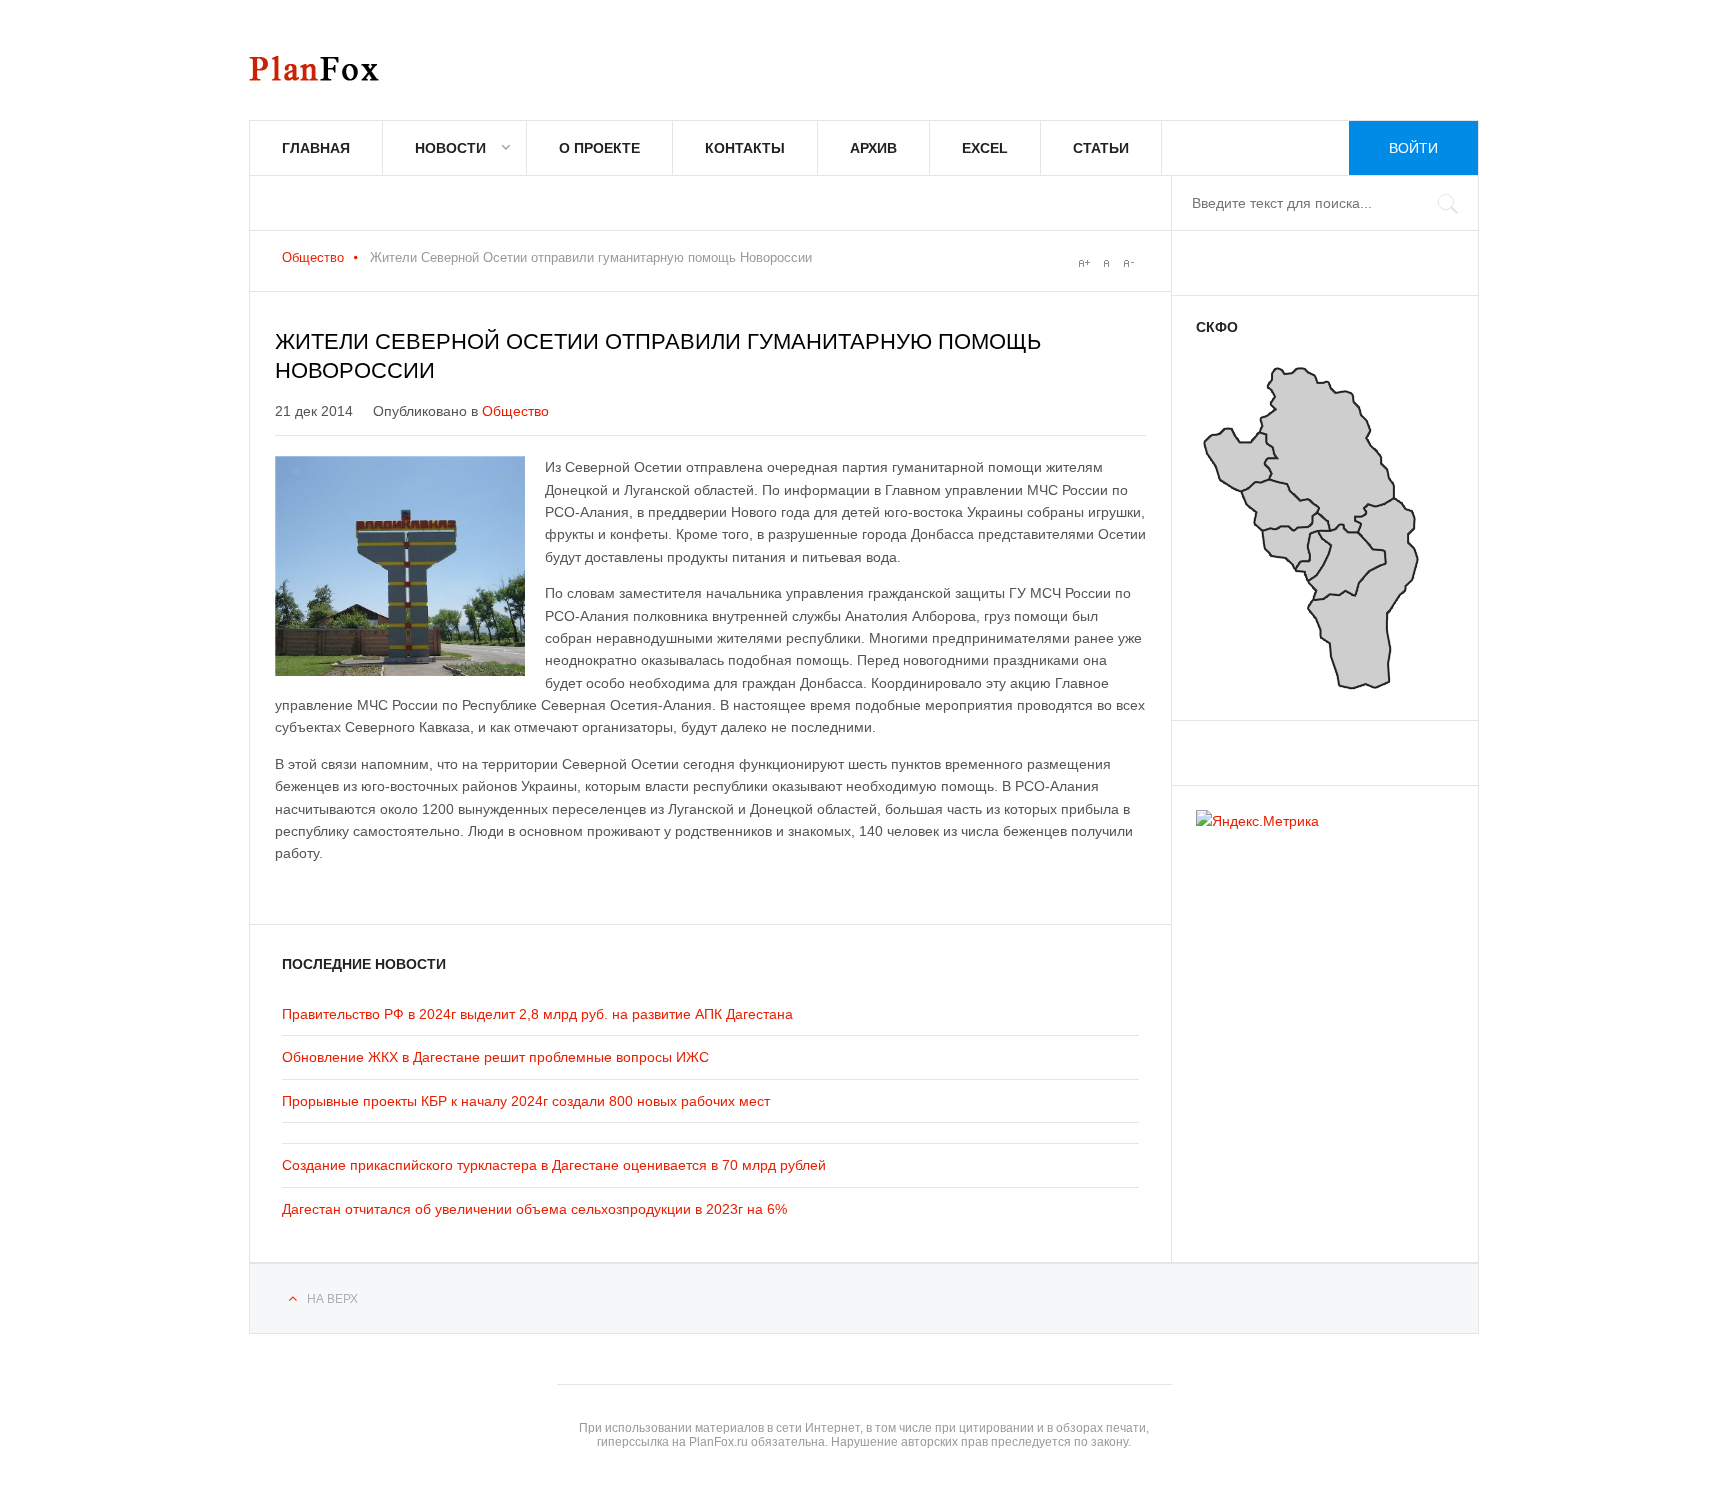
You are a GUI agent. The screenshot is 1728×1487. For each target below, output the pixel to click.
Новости (450, 148)
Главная (316, 148)
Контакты (745, 148)
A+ (1084, 263)
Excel (985, 148)
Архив (873, 148)
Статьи (1101, 148)
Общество (313, 257)
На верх (332, 1299)
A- (1128, 263)
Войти (1413, 148)
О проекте (599, 148)
